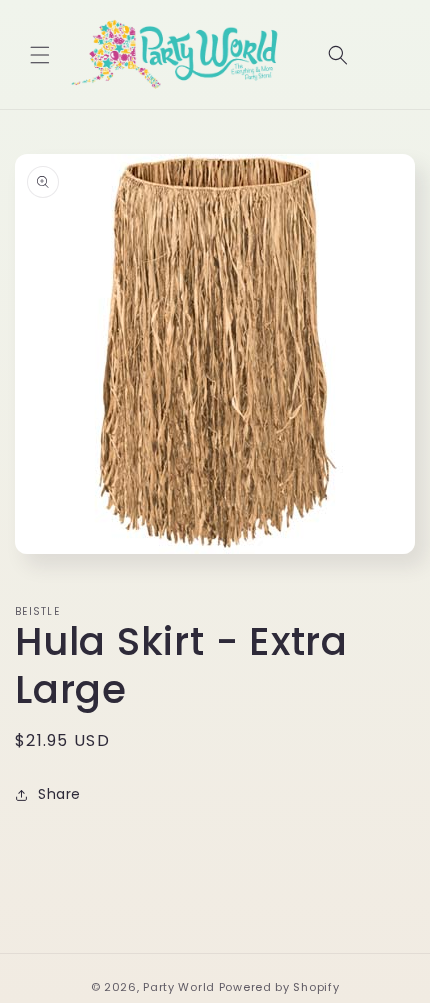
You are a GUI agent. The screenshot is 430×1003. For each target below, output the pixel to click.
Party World (179, 987)
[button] (40, 55)
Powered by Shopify (279, 987)
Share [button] (59, 794)
